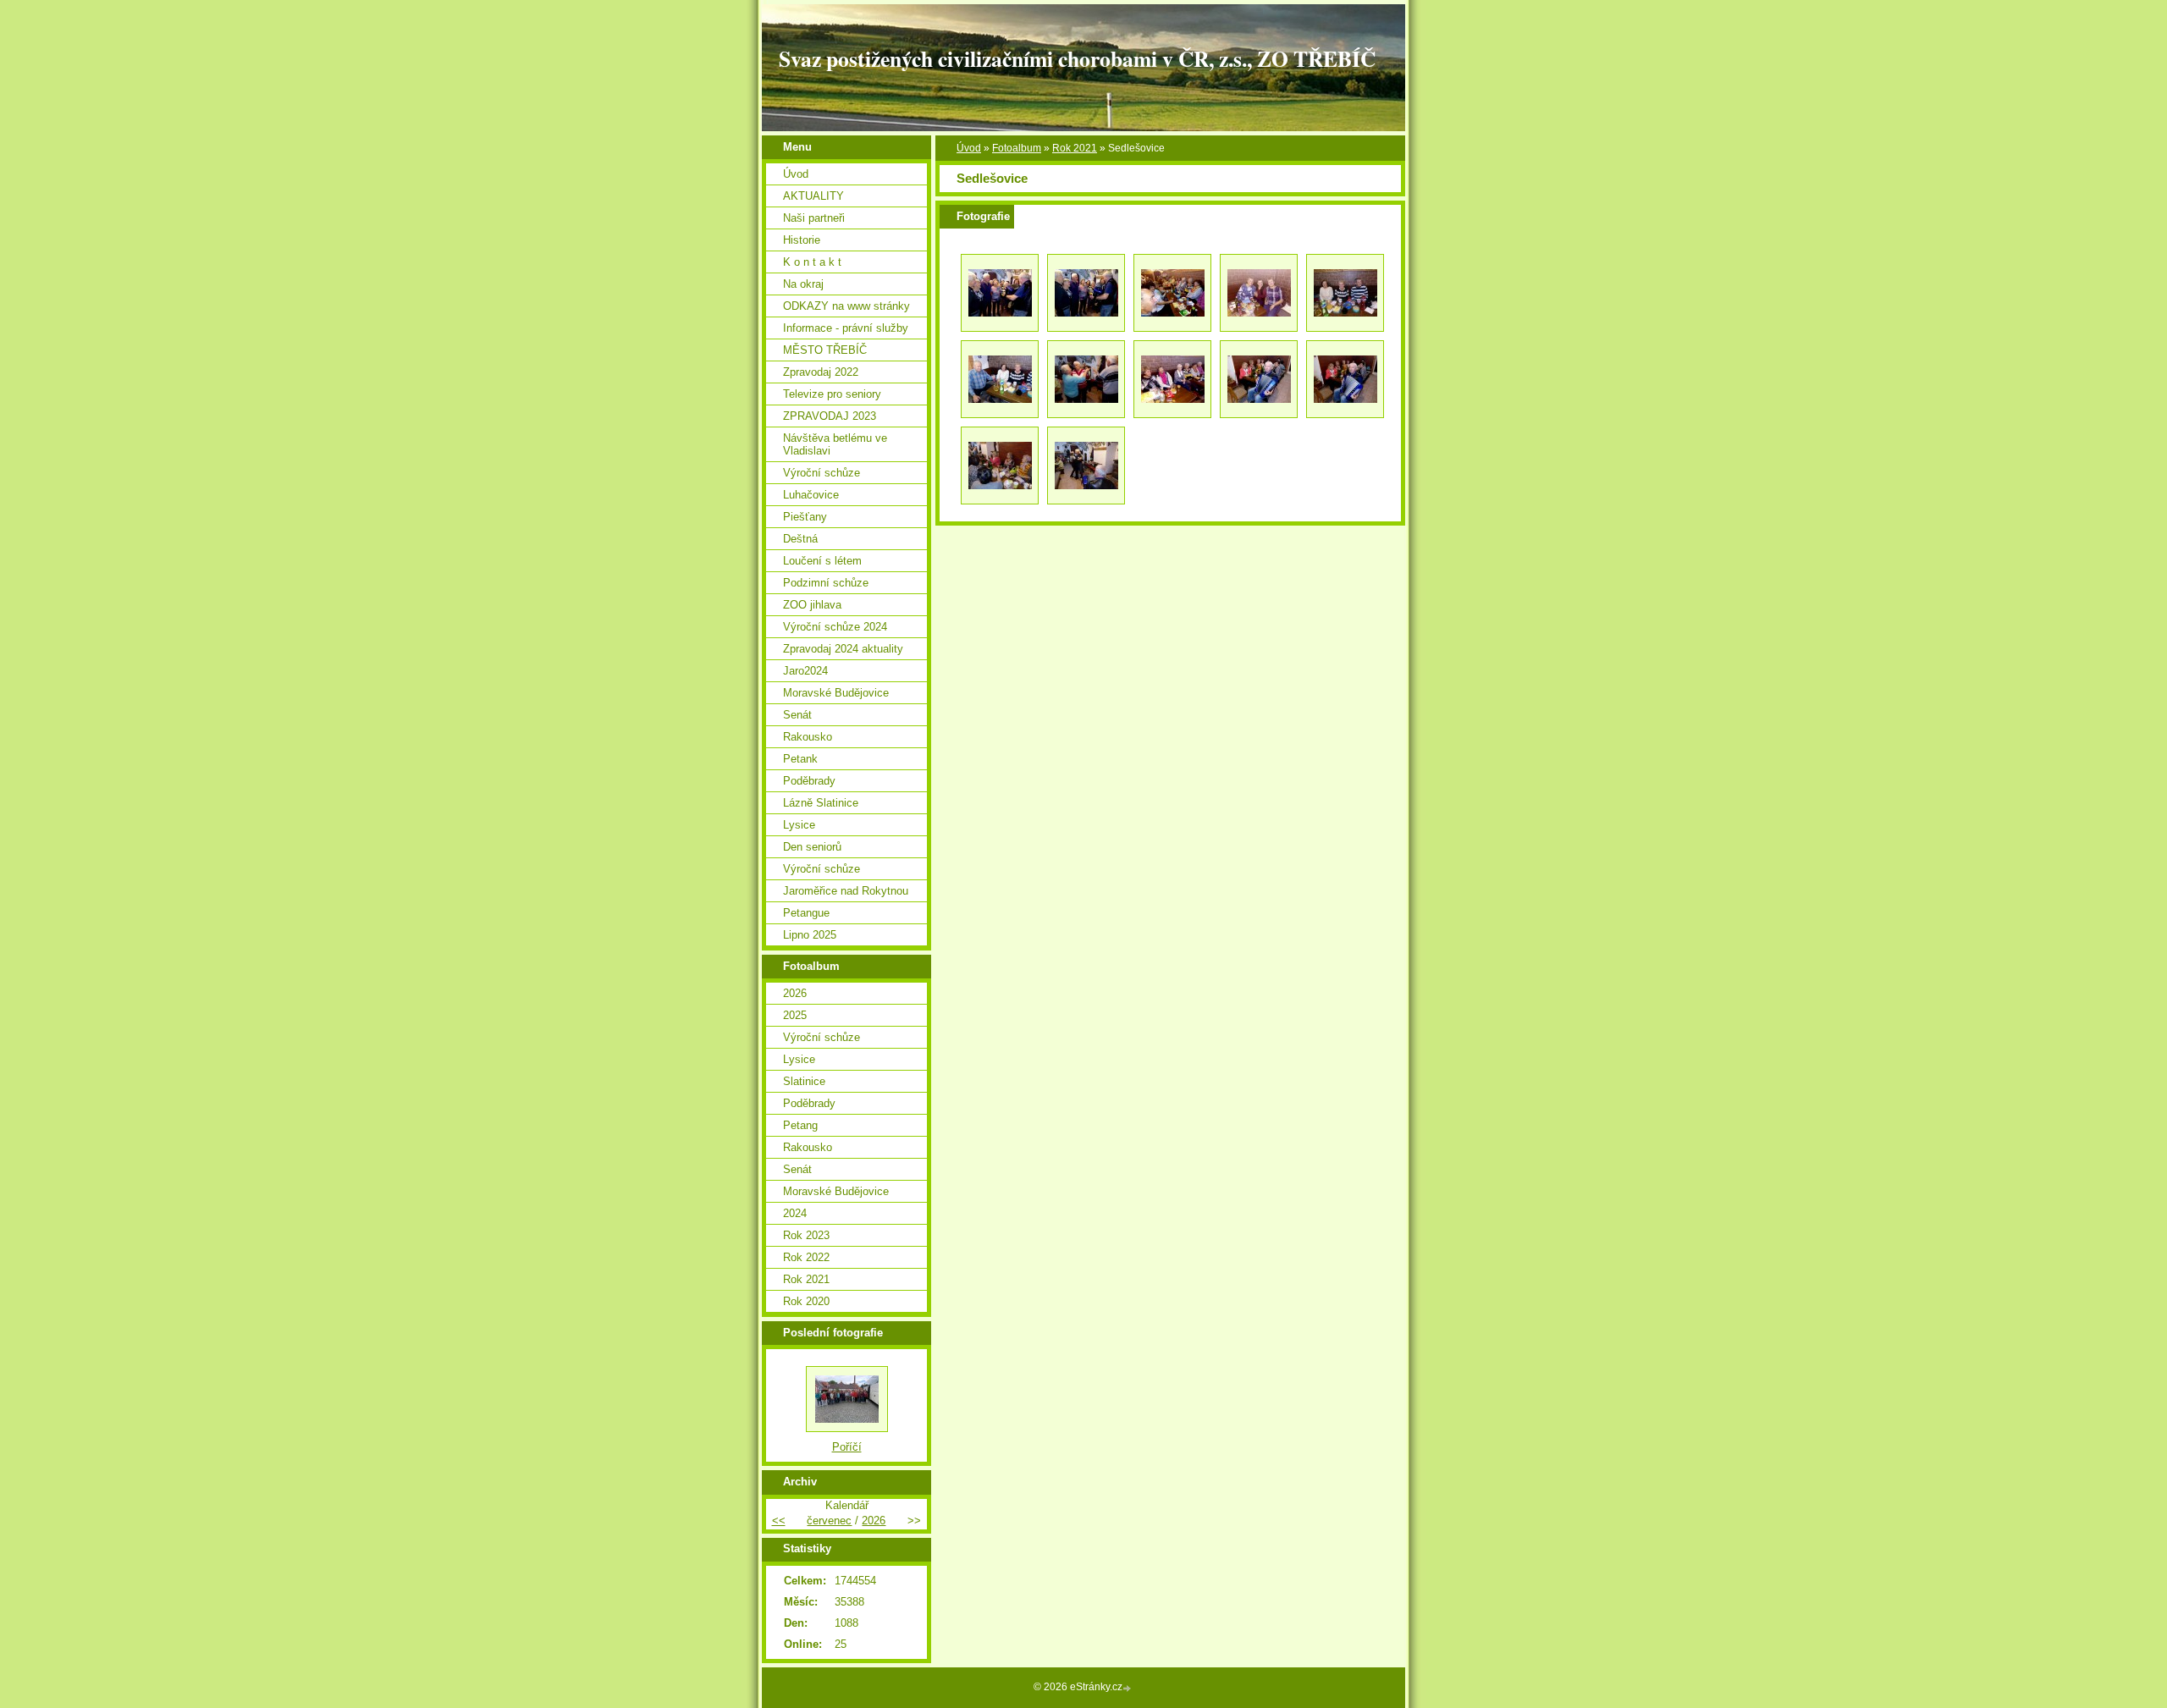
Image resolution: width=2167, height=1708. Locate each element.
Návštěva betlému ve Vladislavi (835, 444)
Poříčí (847, 1447)
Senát (797, 715)
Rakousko (808, 737)
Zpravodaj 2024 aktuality (843, 649)
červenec (829, 1521)
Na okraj (803, 284)
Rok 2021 (1075, 148)
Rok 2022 (806, 1257)
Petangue (806, 913)
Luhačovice (811, 495)
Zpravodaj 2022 (821, 372)
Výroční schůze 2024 (835, 627)
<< (779, 1521)
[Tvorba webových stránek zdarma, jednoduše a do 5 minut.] (1128, 1688)
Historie (802, 240)
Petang (800, 1125)
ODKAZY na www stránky (846, 306)
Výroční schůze (822, 473)
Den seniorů (812, 847)
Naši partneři (814, 218)
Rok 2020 (806, 1301)
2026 (795, 993)
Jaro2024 (805, 671)
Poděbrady (809, 781)
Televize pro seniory (832, 394)
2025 (795, 1015)
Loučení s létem (822, 561)
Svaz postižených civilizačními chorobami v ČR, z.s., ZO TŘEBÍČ (1077, 58)
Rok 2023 (806, 1235)
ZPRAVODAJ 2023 (830, 416)
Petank (800, 759)
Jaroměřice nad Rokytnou (846, 891)
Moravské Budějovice (836, 693)
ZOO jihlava (812, 605)
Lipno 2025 (810, 935)
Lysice (799, 825)
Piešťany (805, 517)
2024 (795, 1213)
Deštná (800, 539)
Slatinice (804, 1081)
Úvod (969, 148)
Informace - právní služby (846, 328)
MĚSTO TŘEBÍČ (825, 350)
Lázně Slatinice (821, 803)
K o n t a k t (812, 262)
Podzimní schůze (826, 583)
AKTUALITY (813, 196)
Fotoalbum (1017, 148)
